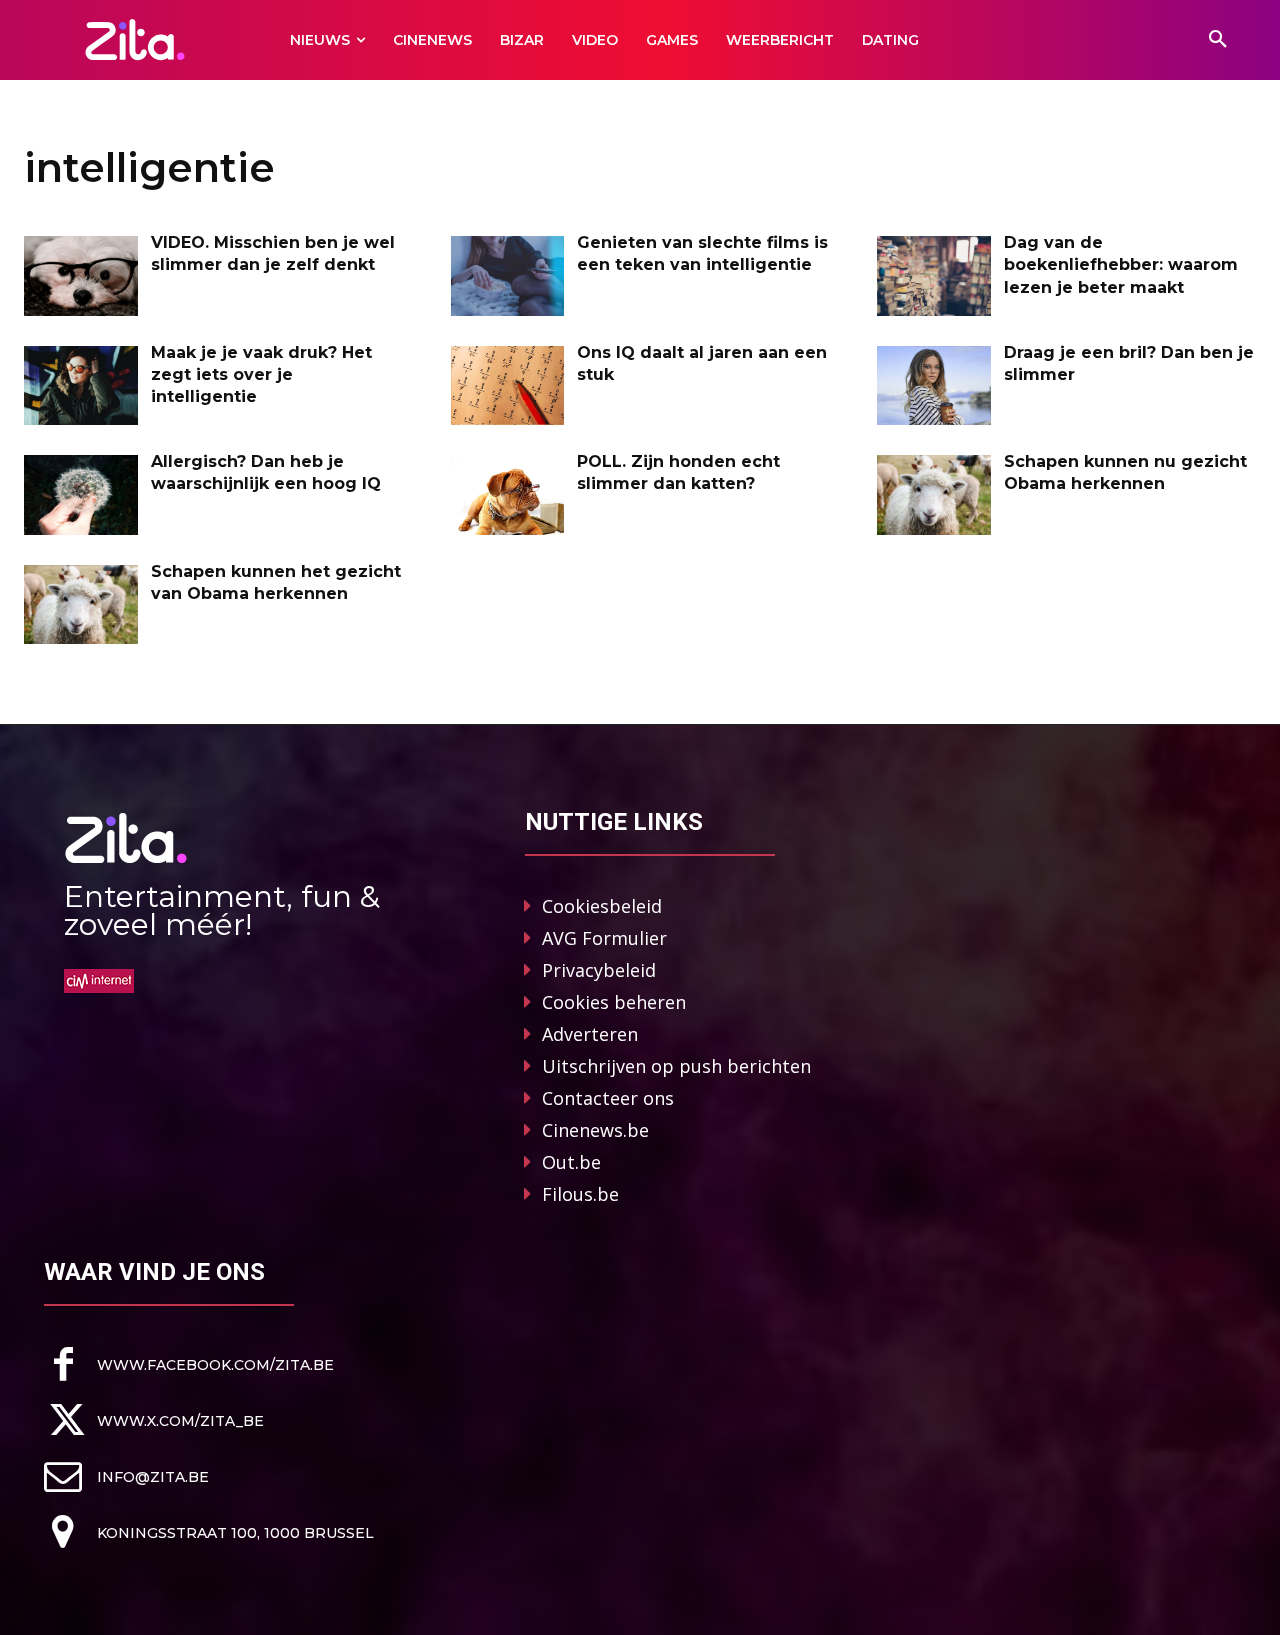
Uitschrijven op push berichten (676, 1066)
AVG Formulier (604, 938)
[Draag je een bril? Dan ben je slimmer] (934, 386)
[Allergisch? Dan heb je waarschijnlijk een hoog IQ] (81, 495)
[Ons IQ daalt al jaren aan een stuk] (508, 386)
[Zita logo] (135, 39)
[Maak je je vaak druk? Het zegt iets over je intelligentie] (81, 386)
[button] (1218, 40)
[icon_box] (189, 1364)
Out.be (571, 1162)
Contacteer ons (608, 1098)
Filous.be (580, 1194)
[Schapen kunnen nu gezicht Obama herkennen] (934, 495)
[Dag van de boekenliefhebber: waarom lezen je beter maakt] (934, 276)
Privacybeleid (599, 970)
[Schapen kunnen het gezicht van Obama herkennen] (81, 605)
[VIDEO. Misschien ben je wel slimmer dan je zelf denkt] (81, 276)
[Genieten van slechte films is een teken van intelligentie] (508, 276)
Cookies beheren (614, 1002)
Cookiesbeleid (602, 906)
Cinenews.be (595, 1130)
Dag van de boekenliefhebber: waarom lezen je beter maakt (1121, 265)
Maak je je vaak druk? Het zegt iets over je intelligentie (261, 375)
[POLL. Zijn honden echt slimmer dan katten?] (508, 495)
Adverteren (590, 1034)
